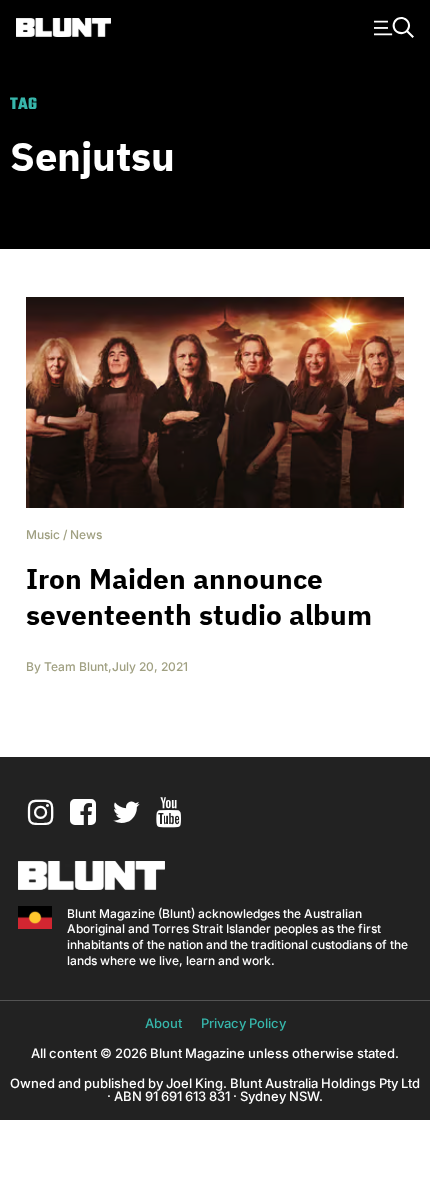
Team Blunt (76, 666)
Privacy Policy (243, 1023)
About (163, 1023)
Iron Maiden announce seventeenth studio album (199, 596)
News (86, 534)
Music (43, 534)
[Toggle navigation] (391, 26)
